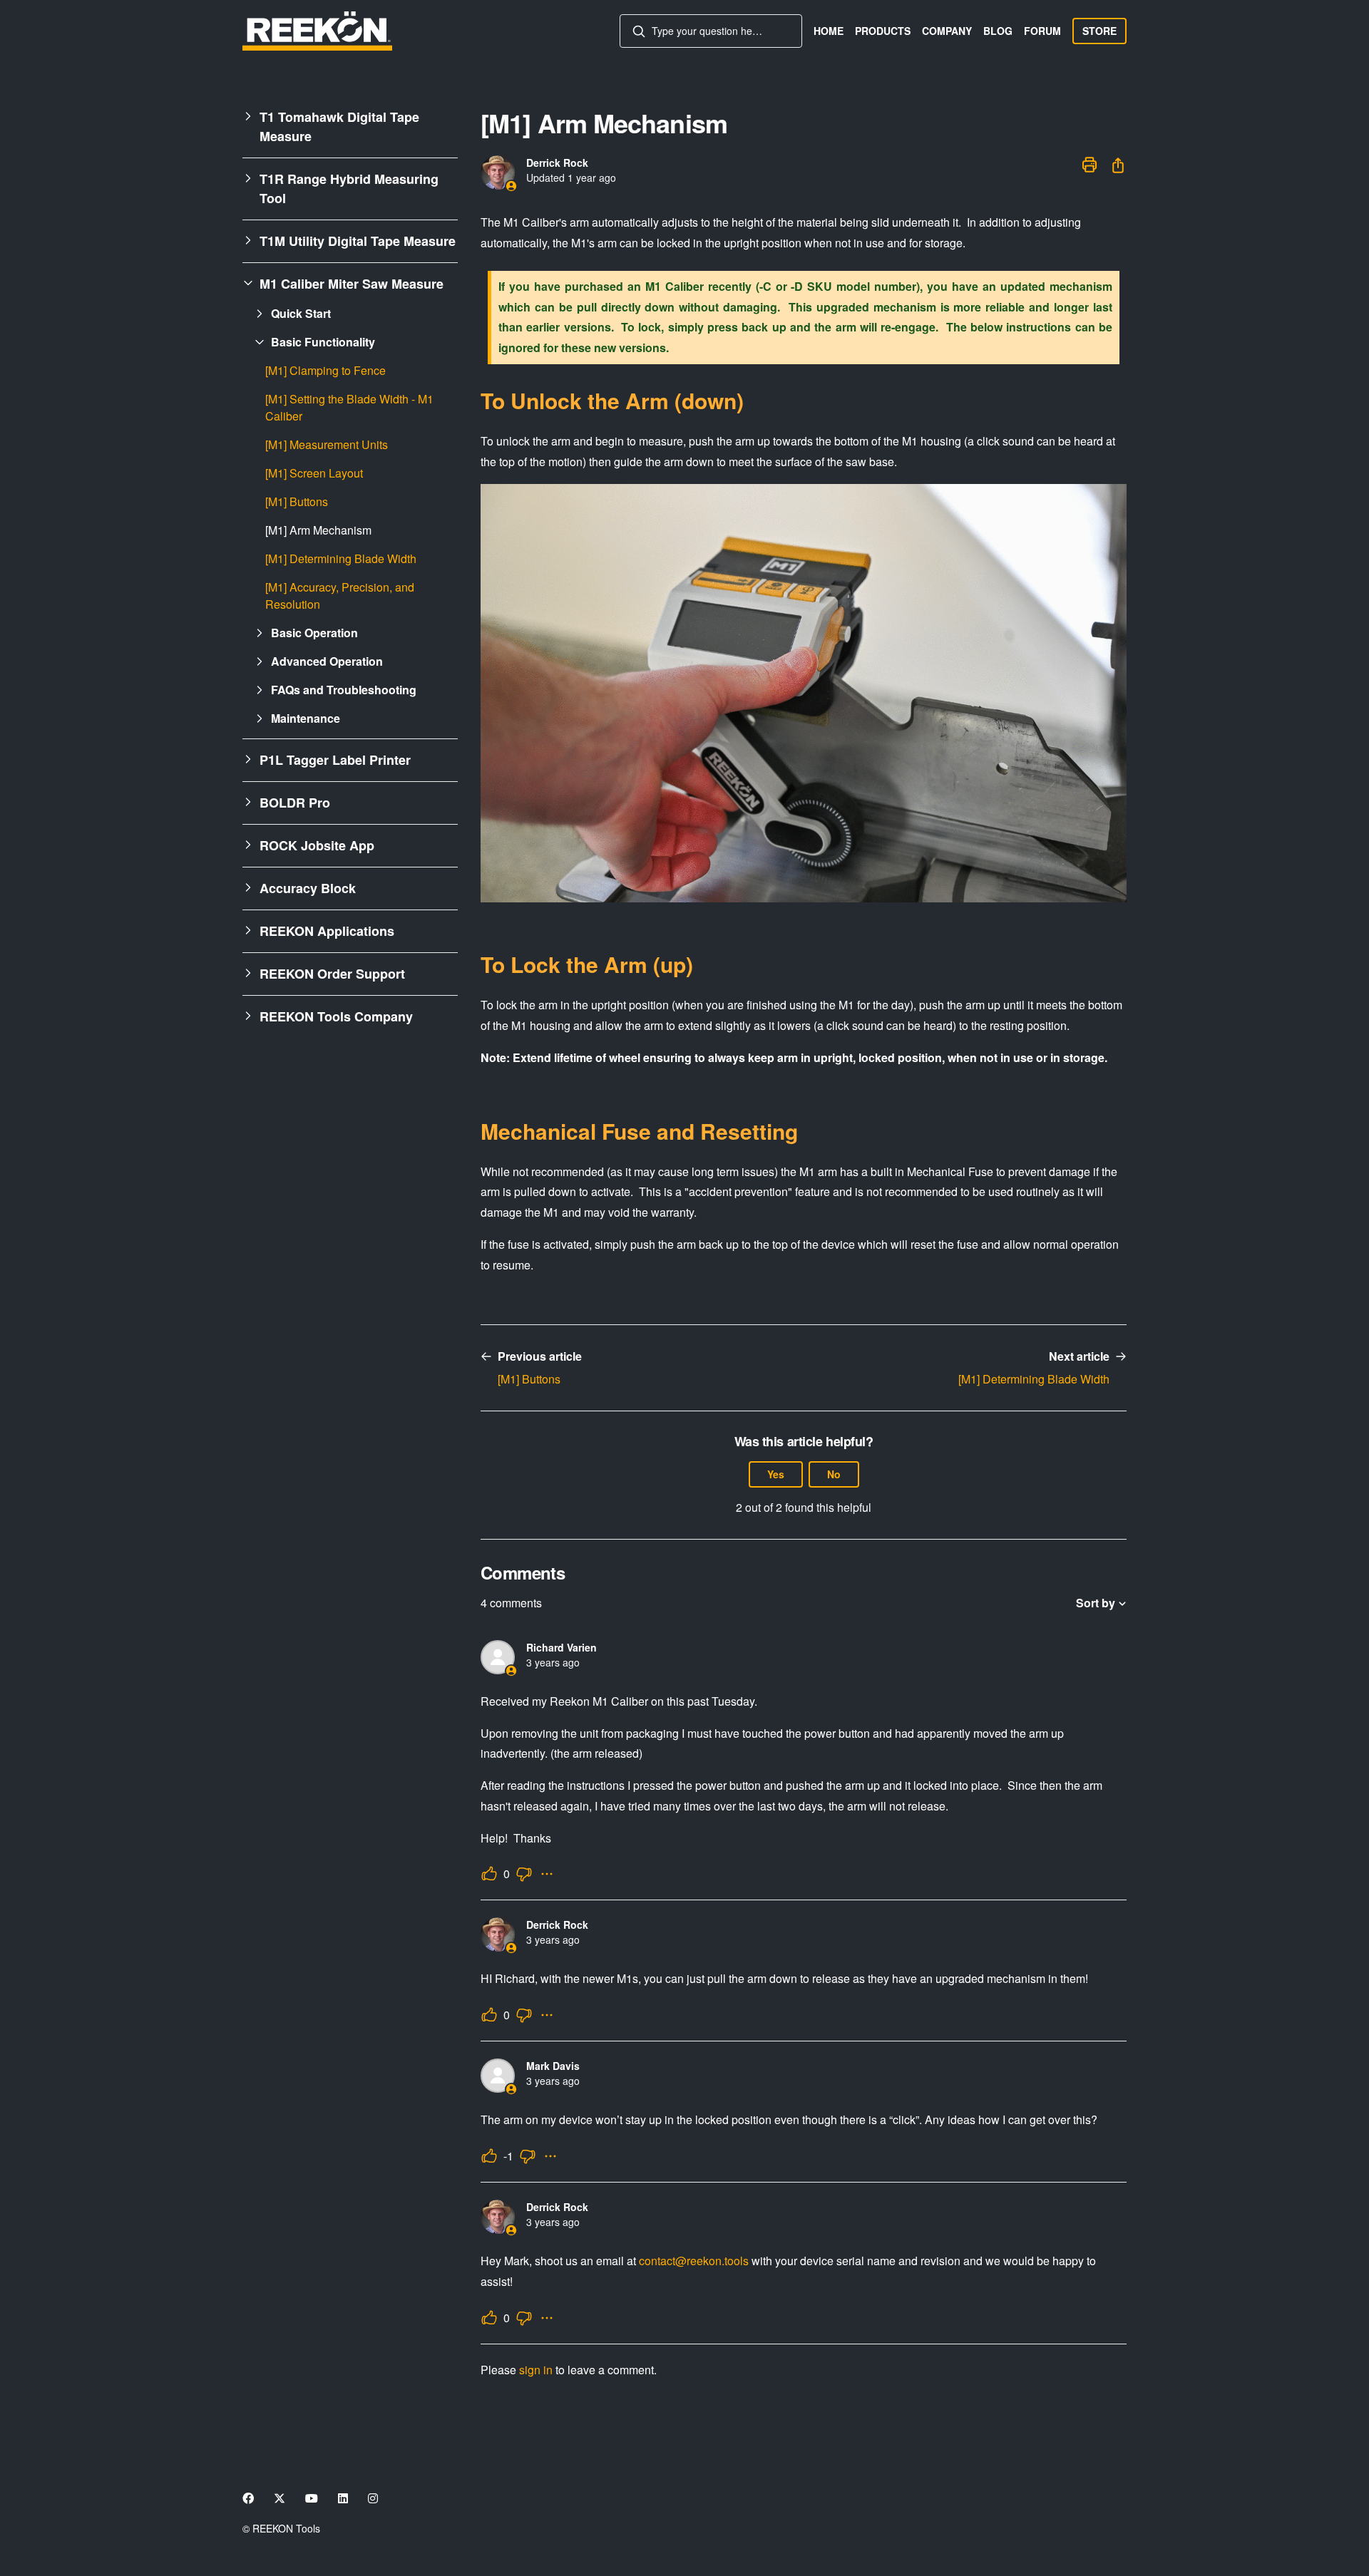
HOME (829, 31)
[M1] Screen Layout (314, 473)
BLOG (998, 31)
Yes (776, 1474)
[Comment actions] (547, 1874)
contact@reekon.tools (694, 2261)
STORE (1099, 31)
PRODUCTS (883, 31)
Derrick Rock (557, 163)
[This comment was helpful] (489, 1874)
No (834, 1474)
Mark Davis (553, 2066)
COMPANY (947, 31)
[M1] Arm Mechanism (318, 530)
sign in (536, 2370)
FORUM (1042, 31)
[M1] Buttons (297, 501)
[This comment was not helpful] (524, 1874)
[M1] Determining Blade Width (341, 558)
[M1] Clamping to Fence (325, 370)
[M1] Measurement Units (327, 444)
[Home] (317, 31)
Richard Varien (562, 1647)
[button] (350, 127)
